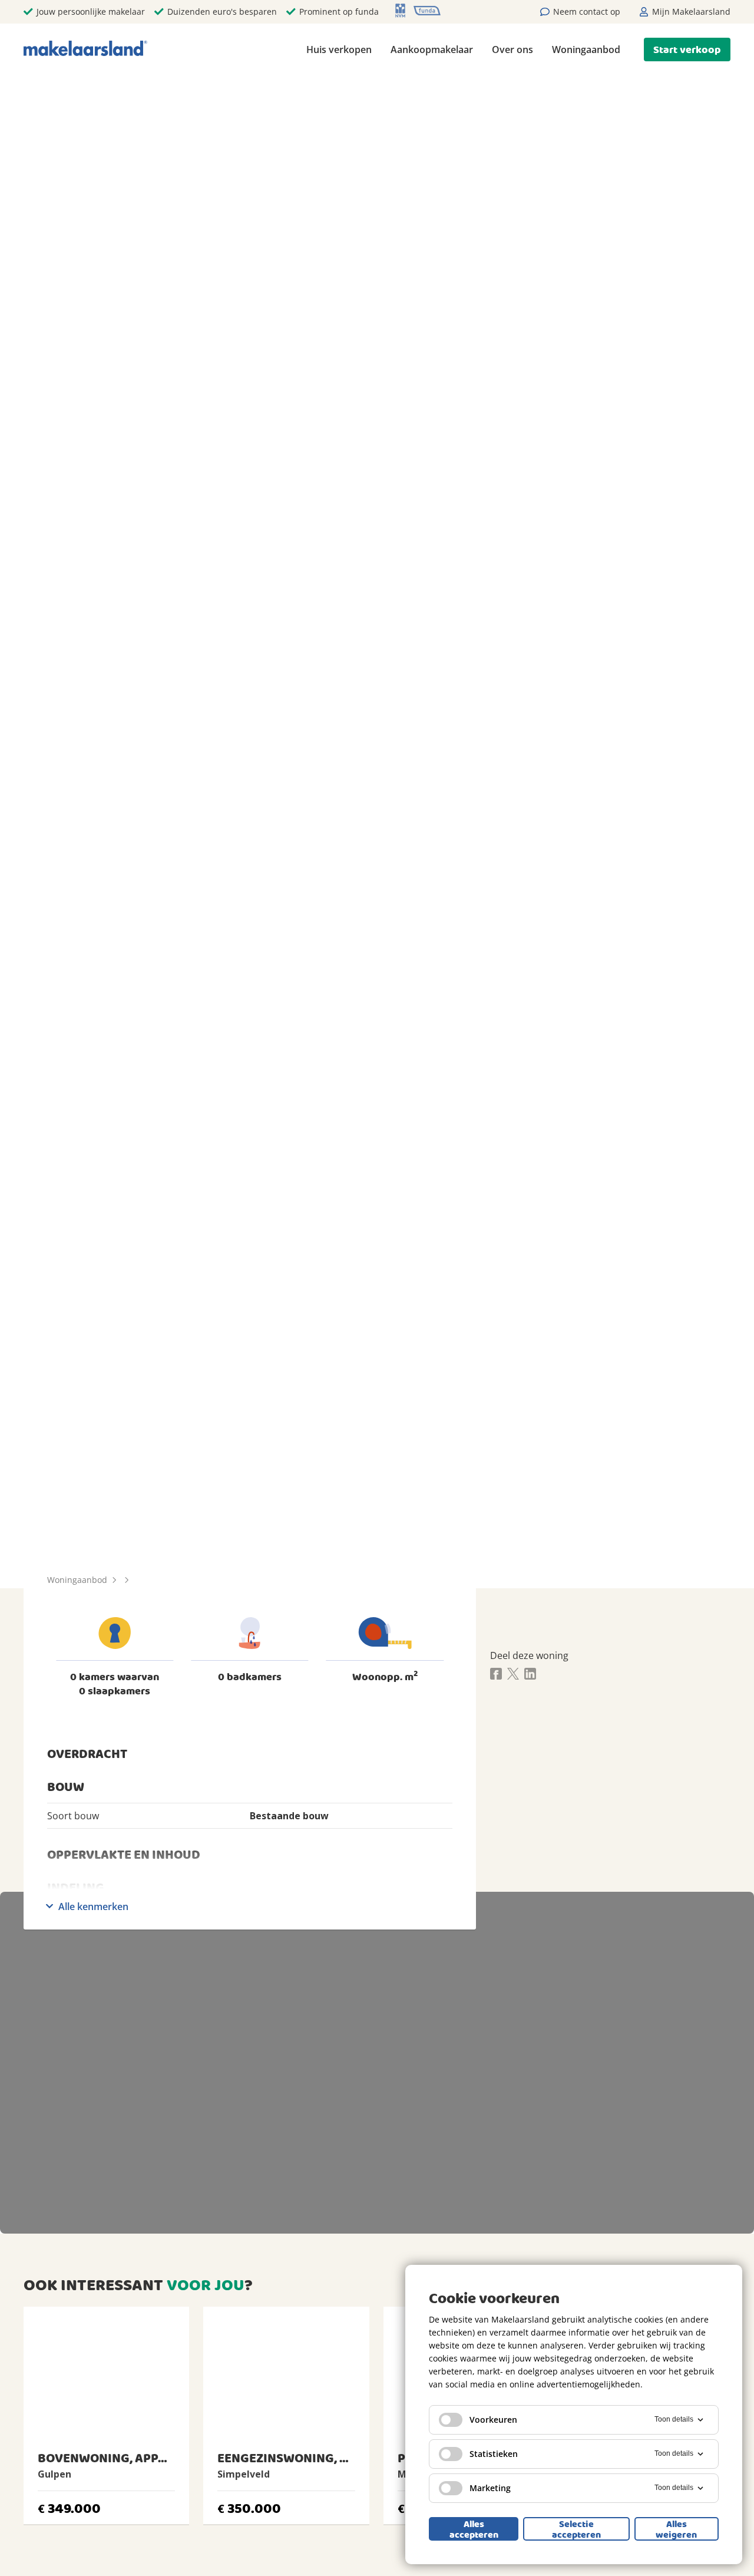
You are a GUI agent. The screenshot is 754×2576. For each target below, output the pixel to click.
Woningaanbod (586, 50)
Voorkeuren (493, 2420)
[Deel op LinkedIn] (530, 1675)
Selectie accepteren (576, 2529)
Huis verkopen (339, 50)
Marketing (490, 2488)
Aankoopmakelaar (432, 50)
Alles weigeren (676, 2529)
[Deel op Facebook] (496, 1675)
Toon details (674, 2419)
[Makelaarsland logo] (85, 49)
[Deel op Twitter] (513, 1675)
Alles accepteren (474, 2529)
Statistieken (494, 2454)
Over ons (512, 50)
